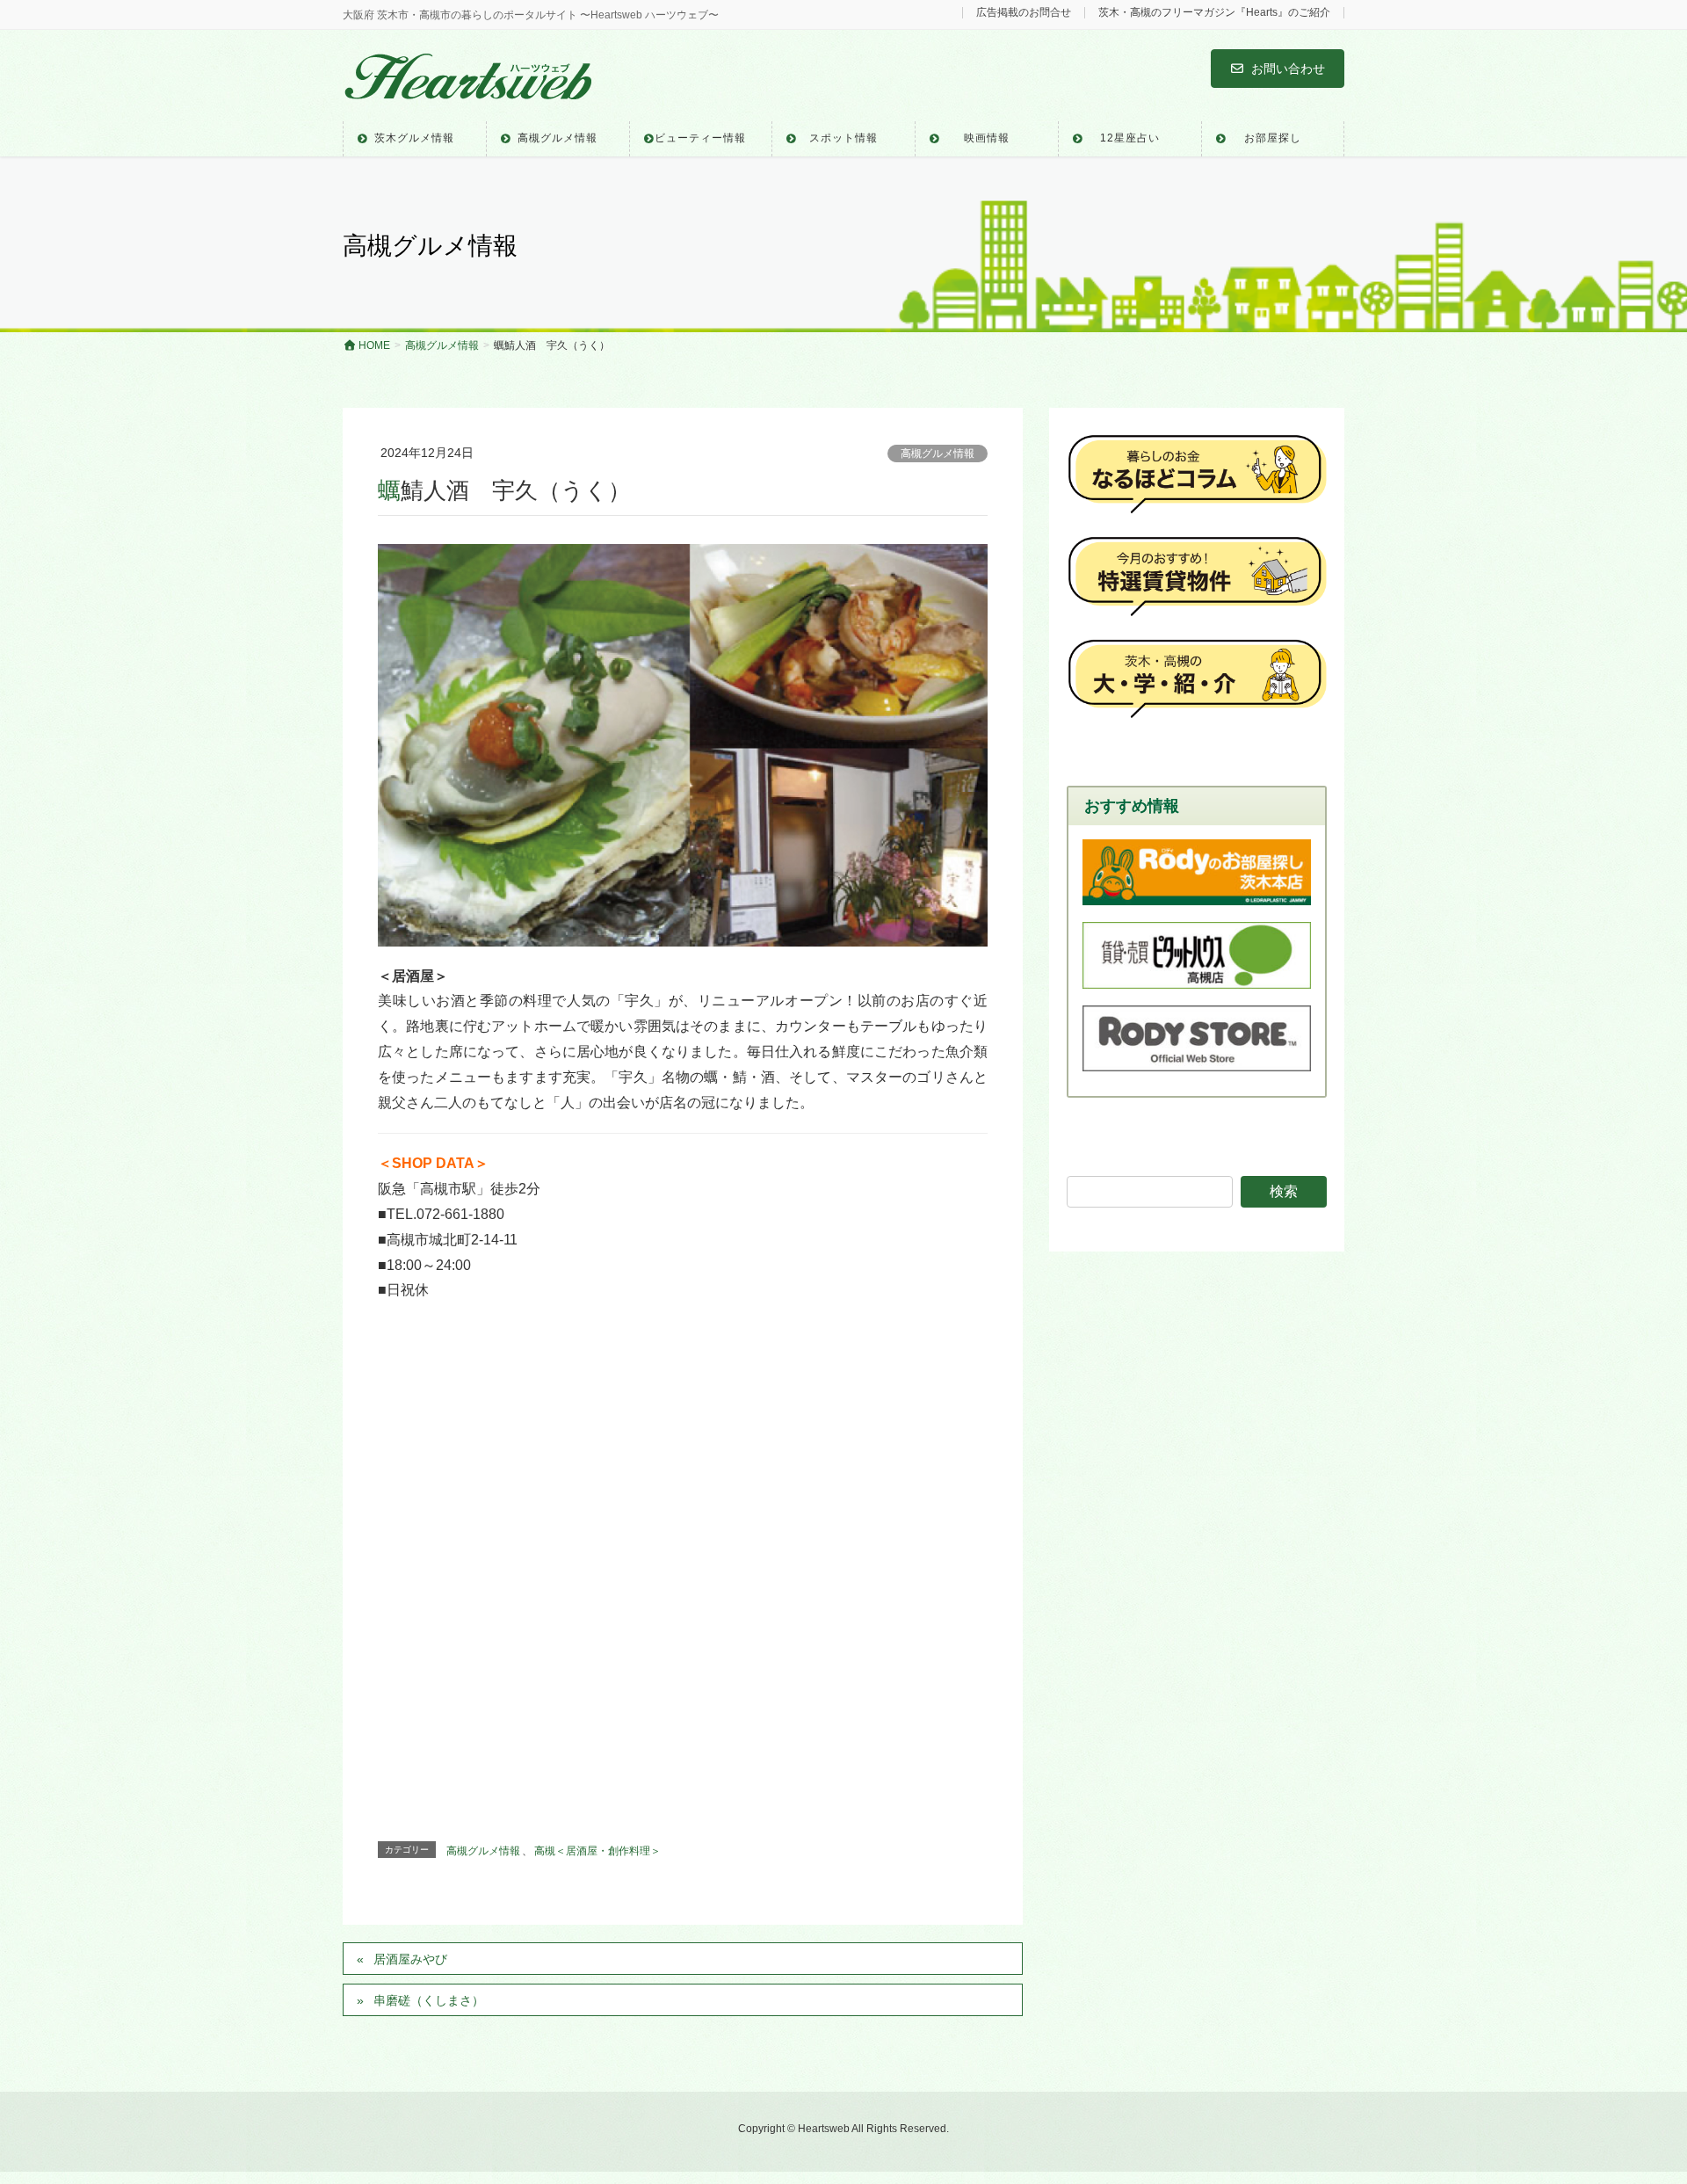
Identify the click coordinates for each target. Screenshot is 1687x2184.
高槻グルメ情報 (938, 453)
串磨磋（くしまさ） (435, 2000)
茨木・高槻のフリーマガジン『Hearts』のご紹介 (1214, 13)
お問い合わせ (1288, 69)
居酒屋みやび (410, 1959)
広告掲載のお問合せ (1024, 13)
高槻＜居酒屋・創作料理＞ (597, 1851)
